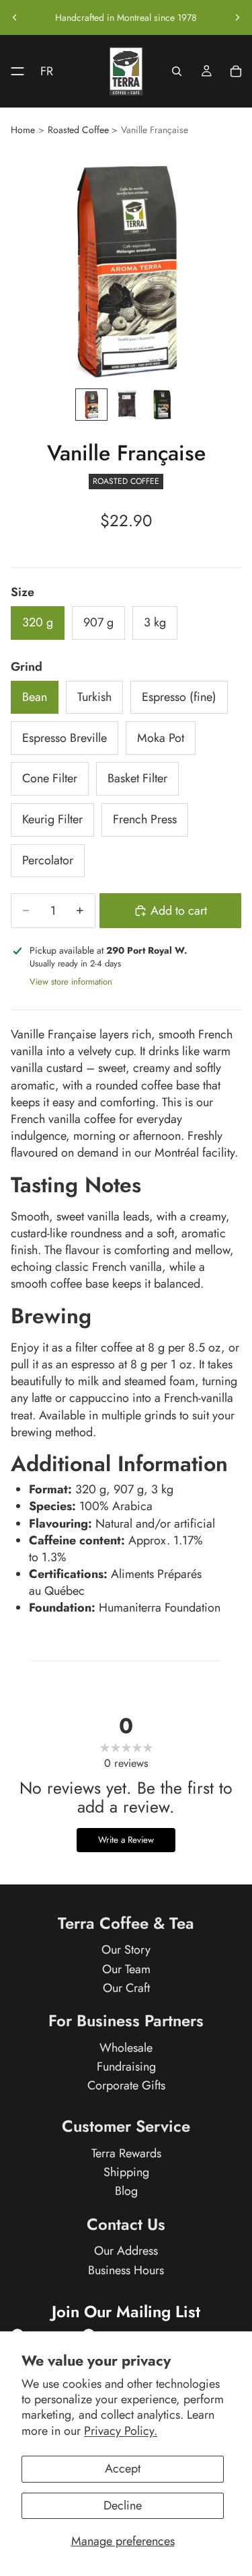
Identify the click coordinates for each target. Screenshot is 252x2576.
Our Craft (126, 1988)
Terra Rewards (126, 2153)
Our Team (126, 1969)
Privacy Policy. (121, 2431)
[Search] (177, 71)
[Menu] (12, 71)
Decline (123, 2505)
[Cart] (236, 71)
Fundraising (126, 2067)
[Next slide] (237, 17)
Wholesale (126, 2048)
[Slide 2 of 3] (126, 405)
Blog (126, 2192)
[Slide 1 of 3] (91, 405)
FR (47, 71)
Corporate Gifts (126, 2085)
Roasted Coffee (78, 130)
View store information (71, 982)
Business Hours (126, 2270)
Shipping (126, 2173)
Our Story (126, 1950)
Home (23, 130)
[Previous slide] (15, 17)
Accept (123, 2468)
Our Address (126, 2251)
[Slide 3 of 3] (161, 405)
